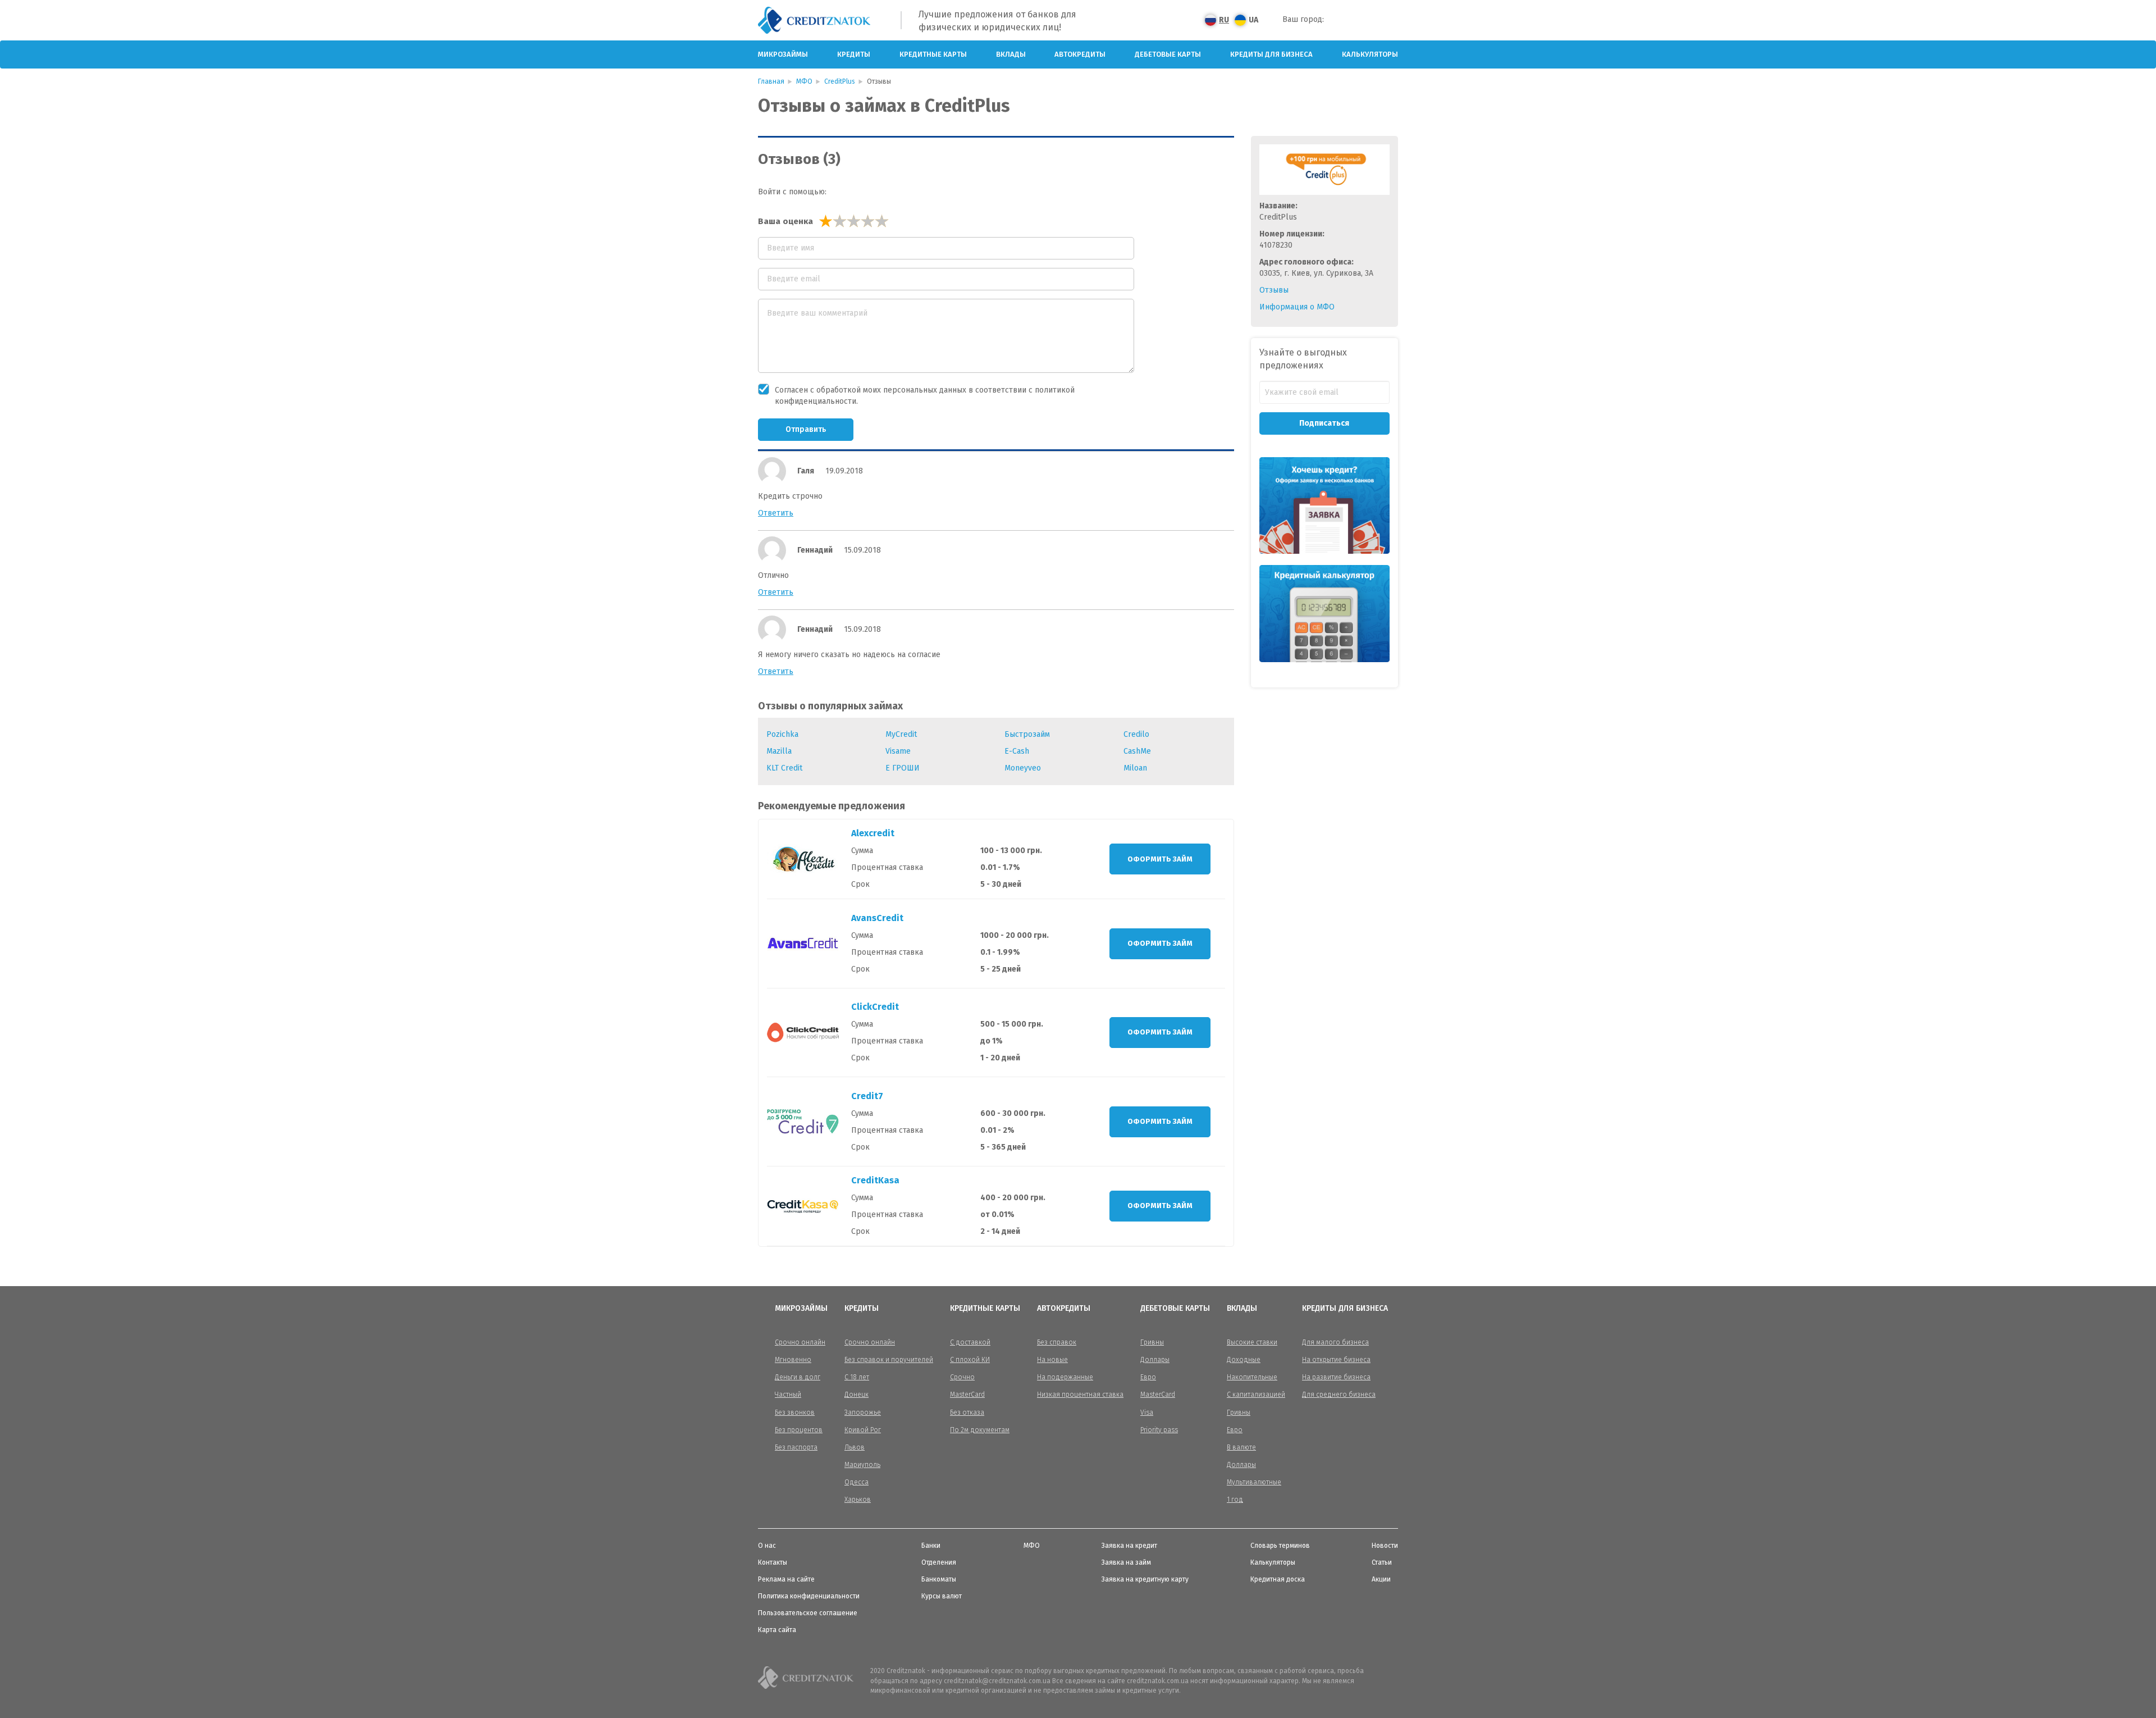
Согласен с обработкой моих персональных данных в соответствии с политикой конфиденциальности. (925, 396)
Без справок (1057, 1342)
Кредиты (854, 54)
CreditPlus (840, 81)
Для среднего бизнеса (1339, 1395)
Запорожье (863, 1412)
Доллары (1155, 1360)
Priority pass (1159, 1430)
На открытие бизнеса (1336, 1360)
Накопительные (1252, 1377)
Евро (1148, 1377)
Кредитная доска (1278, 1579)
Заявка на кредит (1129, 1546)
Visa (1147, 1412)
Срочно (962, 1377)
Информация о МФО (1297, 307)
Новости (1385, 1546)
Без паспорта (796, 1447)
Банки (931, 1546)
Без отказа (967, 1412)
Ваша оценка (785, 221)
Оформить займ (1160, 859)
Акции (1381, 1579)
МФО (804, 81)
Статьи (1382, 1562)
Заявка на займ (1126, 1562)
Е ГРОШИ (903, 768)
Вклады (1011, 54)
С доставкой (970, 1342)
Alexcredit (873, 833)
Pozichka (782, 734)
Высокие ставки (1252, 1342)
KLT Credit (784, 768)
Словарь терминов (1280, 1546)
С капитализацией (1256, 1395)
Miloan (1135, 768)
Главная (771, 81)
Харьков (858, 1500)
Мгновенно (793, 1360)
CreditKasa (875, 1180)
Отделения (939, 1562)
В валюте (1241, 1447)
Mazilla (779, 751)
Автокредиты (1080, 54)
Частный (788, 1395)
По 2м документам (980, 1430)
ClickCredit (875, 1007)
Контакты (773, 1562)
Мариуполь (862, 1465)
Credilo (1136, 734)
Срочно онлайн (800, 1342)
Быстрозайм (1027, 734)
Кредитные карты (933, 54)
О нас (767, 1546)
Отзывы (1274, 290)
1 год (1235, 1500)
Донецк (857, 1395)
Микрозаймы (783, 54)
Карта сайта (777, 1630)
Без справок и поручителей (889, 1360)
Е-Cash (1017, 751)
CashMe (1137, 751)
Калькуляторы (1370, 54)
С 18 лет (857, 1377)
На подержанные (1065, 1377)
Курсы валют (942, 1596)
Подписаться (1324, 423)
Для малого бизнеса (1335, 1342)
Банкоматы (939, 1579)
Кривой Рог (863, 1430)
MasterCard (967, 1395)
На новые (1052, 1360)
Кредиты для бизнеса (1271, 54)
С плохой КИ (970, 1360)
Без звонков (795, 1412)
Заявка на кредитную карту (1145, 1579)
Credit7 (867, 1096)
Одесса (857, 1482)
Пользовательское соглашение (808, 1613)
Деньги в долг (798, 1377)
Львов (855, 1447)
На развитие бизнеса (1336, 1377)
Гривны (1152, 1342)
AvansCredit (877, 918)
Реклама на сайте (786, 1579)
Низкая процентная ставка (1080, 1395)
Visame (898, 751)
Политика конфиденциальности (809, 1596)
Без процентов (799, 1430)
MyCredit (901, 734)
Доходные (1244, 1360)
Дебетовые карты (1168, 54)
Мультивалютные (1254, 1482)
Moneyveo (1023, 768)
